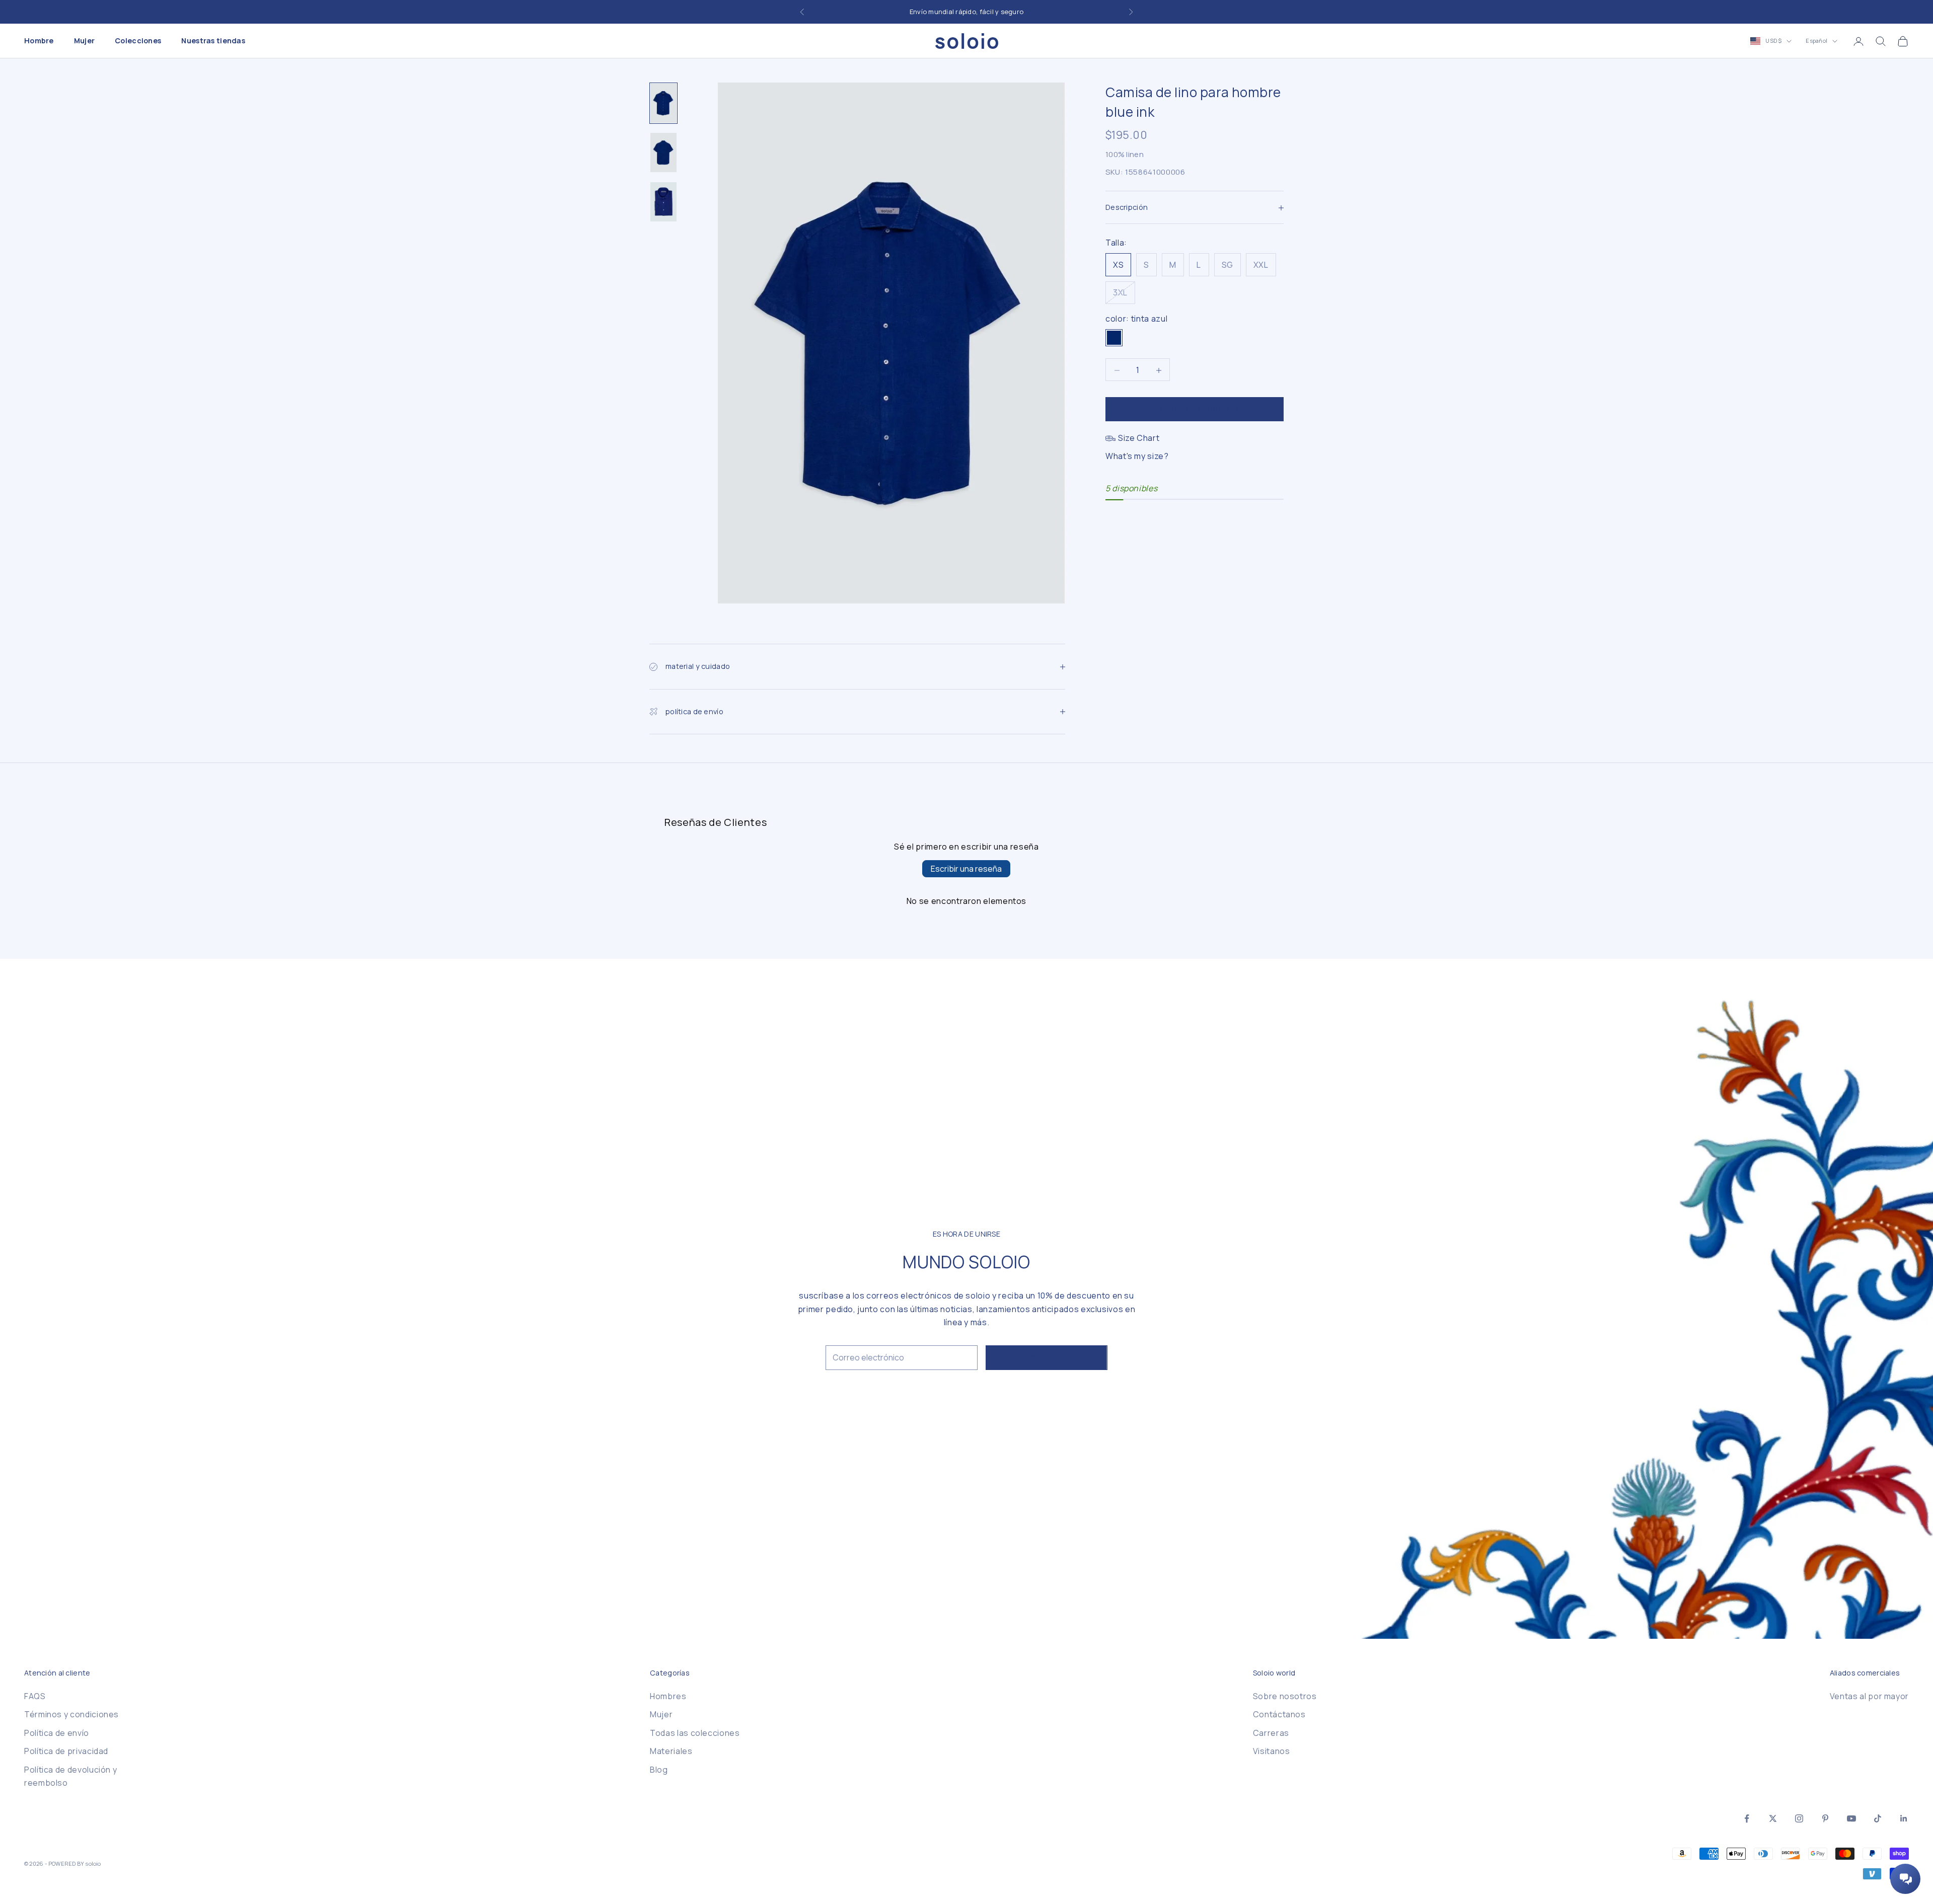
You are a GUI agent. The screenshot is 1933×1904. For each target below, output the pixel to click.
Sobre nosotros (1285, 1696)
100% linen (1125, 155)
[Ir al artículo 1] (663, 103)
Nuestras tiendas (213, 41)
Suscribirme (1047, 1357)
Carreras (1271, 1733)
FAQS (35, 1696)
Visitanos (1272, 1751)
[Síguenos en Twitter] (1773, 1818)
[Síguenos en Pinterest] (1825, 1818)
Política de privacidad (66, 1751)
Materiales (671, 1751)
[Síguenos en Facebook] (1747, 1818)
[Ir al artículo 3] (663, 202)
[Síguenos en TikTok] (1878, 1818)
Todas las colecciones (695, 1733)
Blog (659, 1770)
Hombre (39, 41)
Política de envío (57, 1733)
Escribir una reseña (966, 869)
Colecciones (138, 41)
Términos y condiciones (71, 1714)
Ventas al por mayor (1869, 1696)
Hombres (668, 1696)
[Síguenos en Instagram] (1799, 1818)
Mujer (84, 41)
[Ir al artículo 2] (663, 153)
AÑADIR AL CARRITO (1195, 409)
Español (1816, 41)
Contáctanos (1279, 1714)
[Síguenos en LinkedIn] (1904, 1818)
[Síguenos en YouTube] (1851, 1818)
